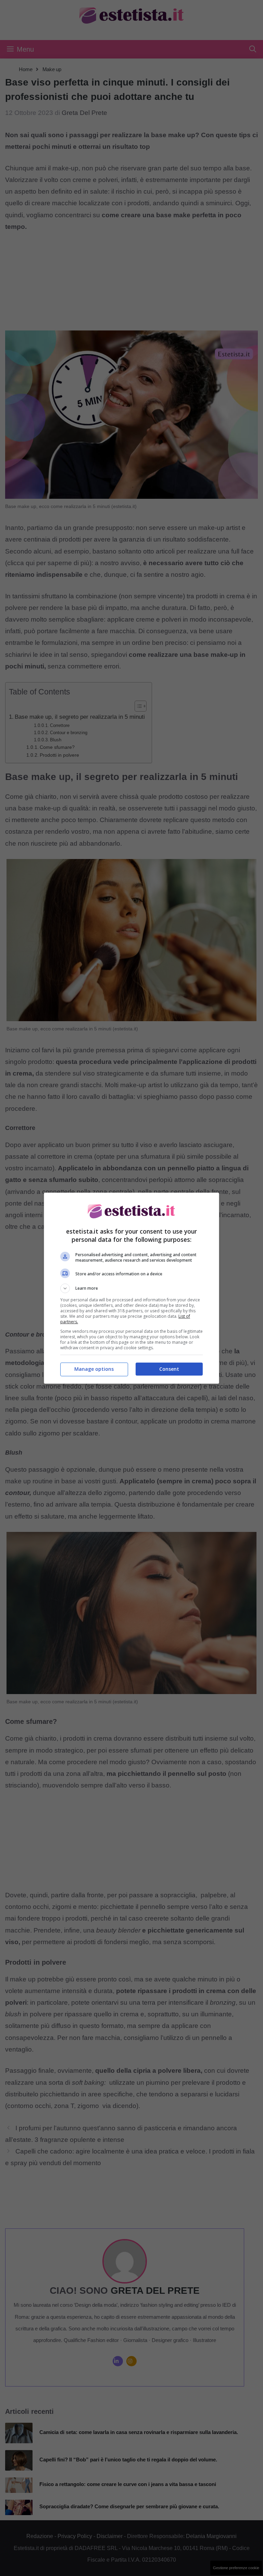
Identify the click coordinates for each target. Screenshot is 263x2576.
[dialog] (131, 1288)
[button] (131, 1288)
